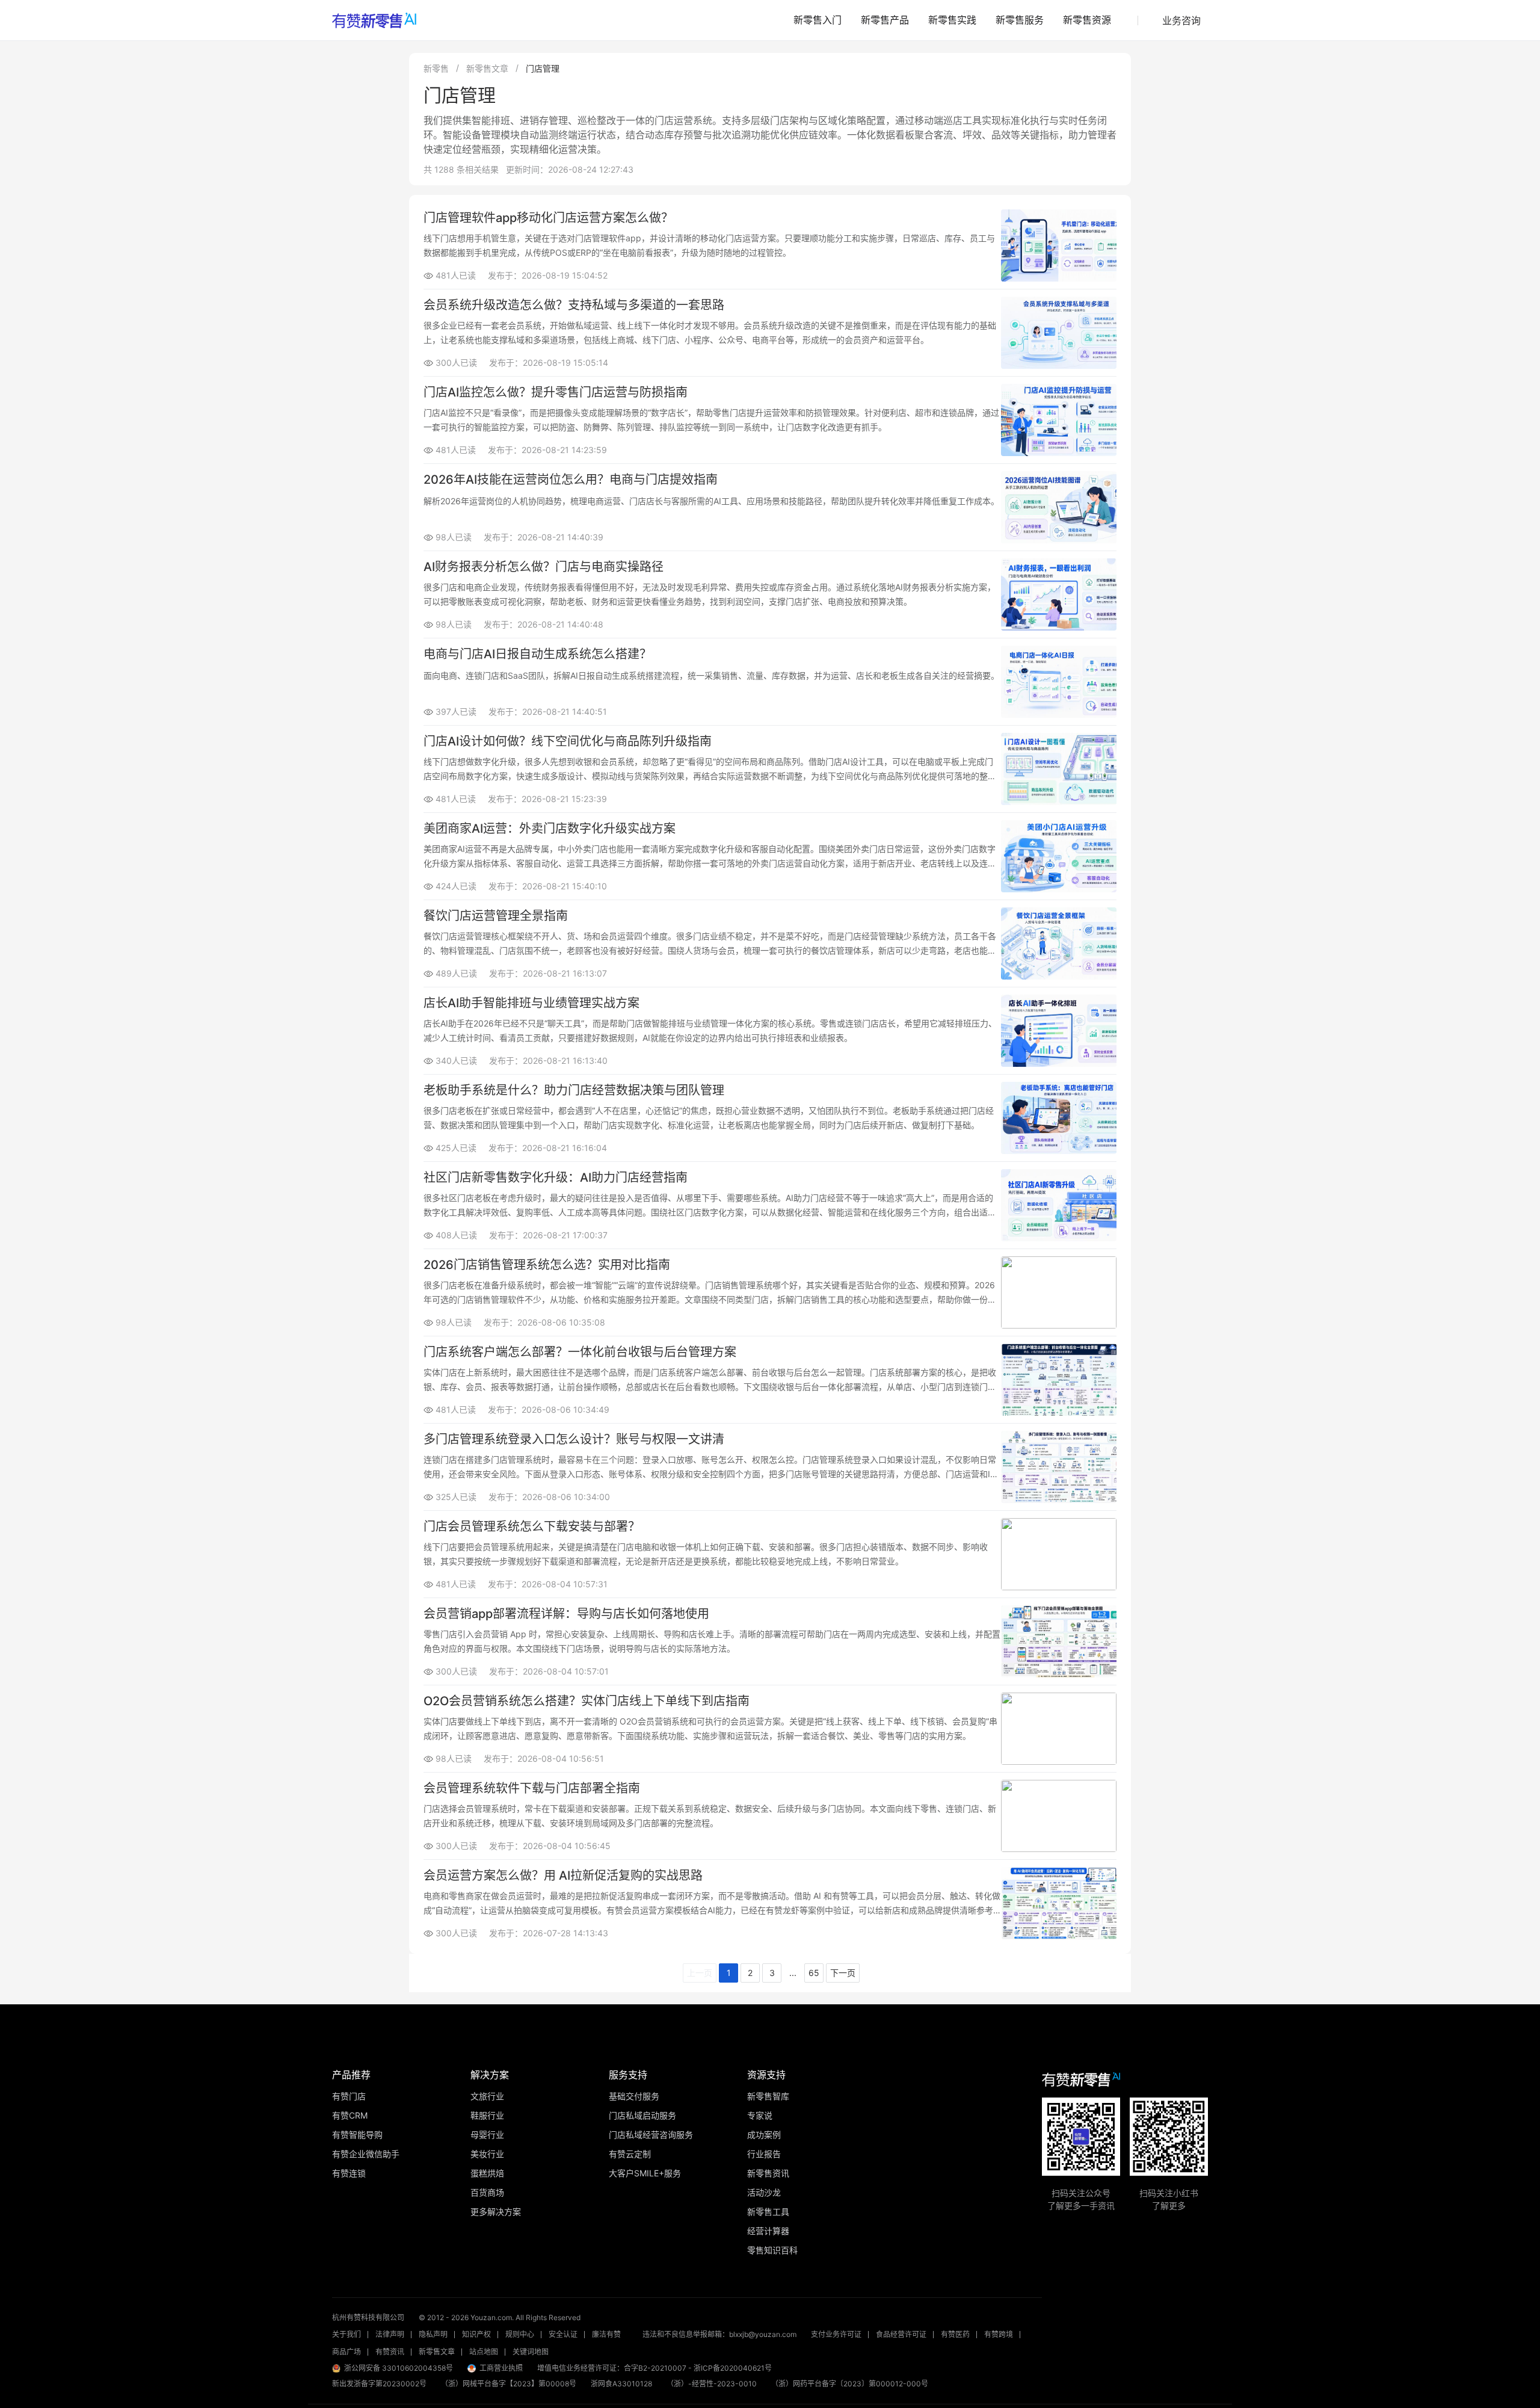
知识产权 (476, 2334)
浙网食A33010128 (621, 2384)
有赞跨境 (999, 2334)
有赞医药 (955, 2334)
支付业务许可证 (836, 2334)
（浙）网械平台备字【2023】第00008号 (509, 2384)
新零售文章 (487, 68)
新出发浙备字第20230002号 (379, 2384)
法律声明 (390, 2334)
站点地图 (484, 2352)
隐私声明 (433, 2334)
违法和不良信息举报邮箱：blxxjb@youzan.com (719, 2334)
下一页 (843, 1973)
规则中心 (520, 2334)
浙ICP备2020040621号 (733, 2368)
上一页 (700, 1973)
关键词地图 (531, 2352)
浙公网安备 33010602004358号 (399, 2368)
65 (814, 1973)
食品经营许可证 (901, 2334)
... (793, 1973)
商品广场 (346, 2352)
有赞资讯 (390, 2352)
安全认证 (563, 2334)
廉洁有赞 (606, 2334)
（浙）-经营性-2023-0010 (712, 2384)
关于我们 (346, 2334)
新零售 (436, 68)
